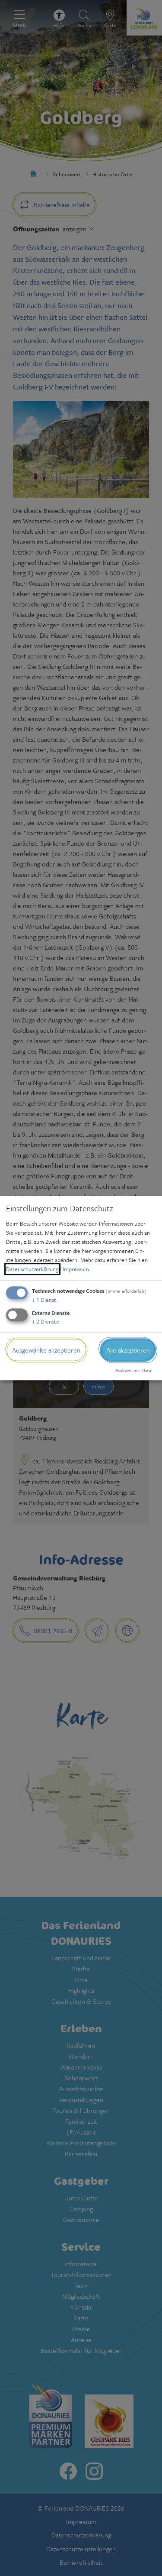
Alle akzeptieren (128, 1350)
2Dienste (46, 1321)
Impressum (76, 1269)
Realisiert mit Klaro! (134, 1370)
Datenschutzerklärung (32, 1269)
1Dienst (44, 1300)
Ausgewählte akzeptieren (46, 1350)
